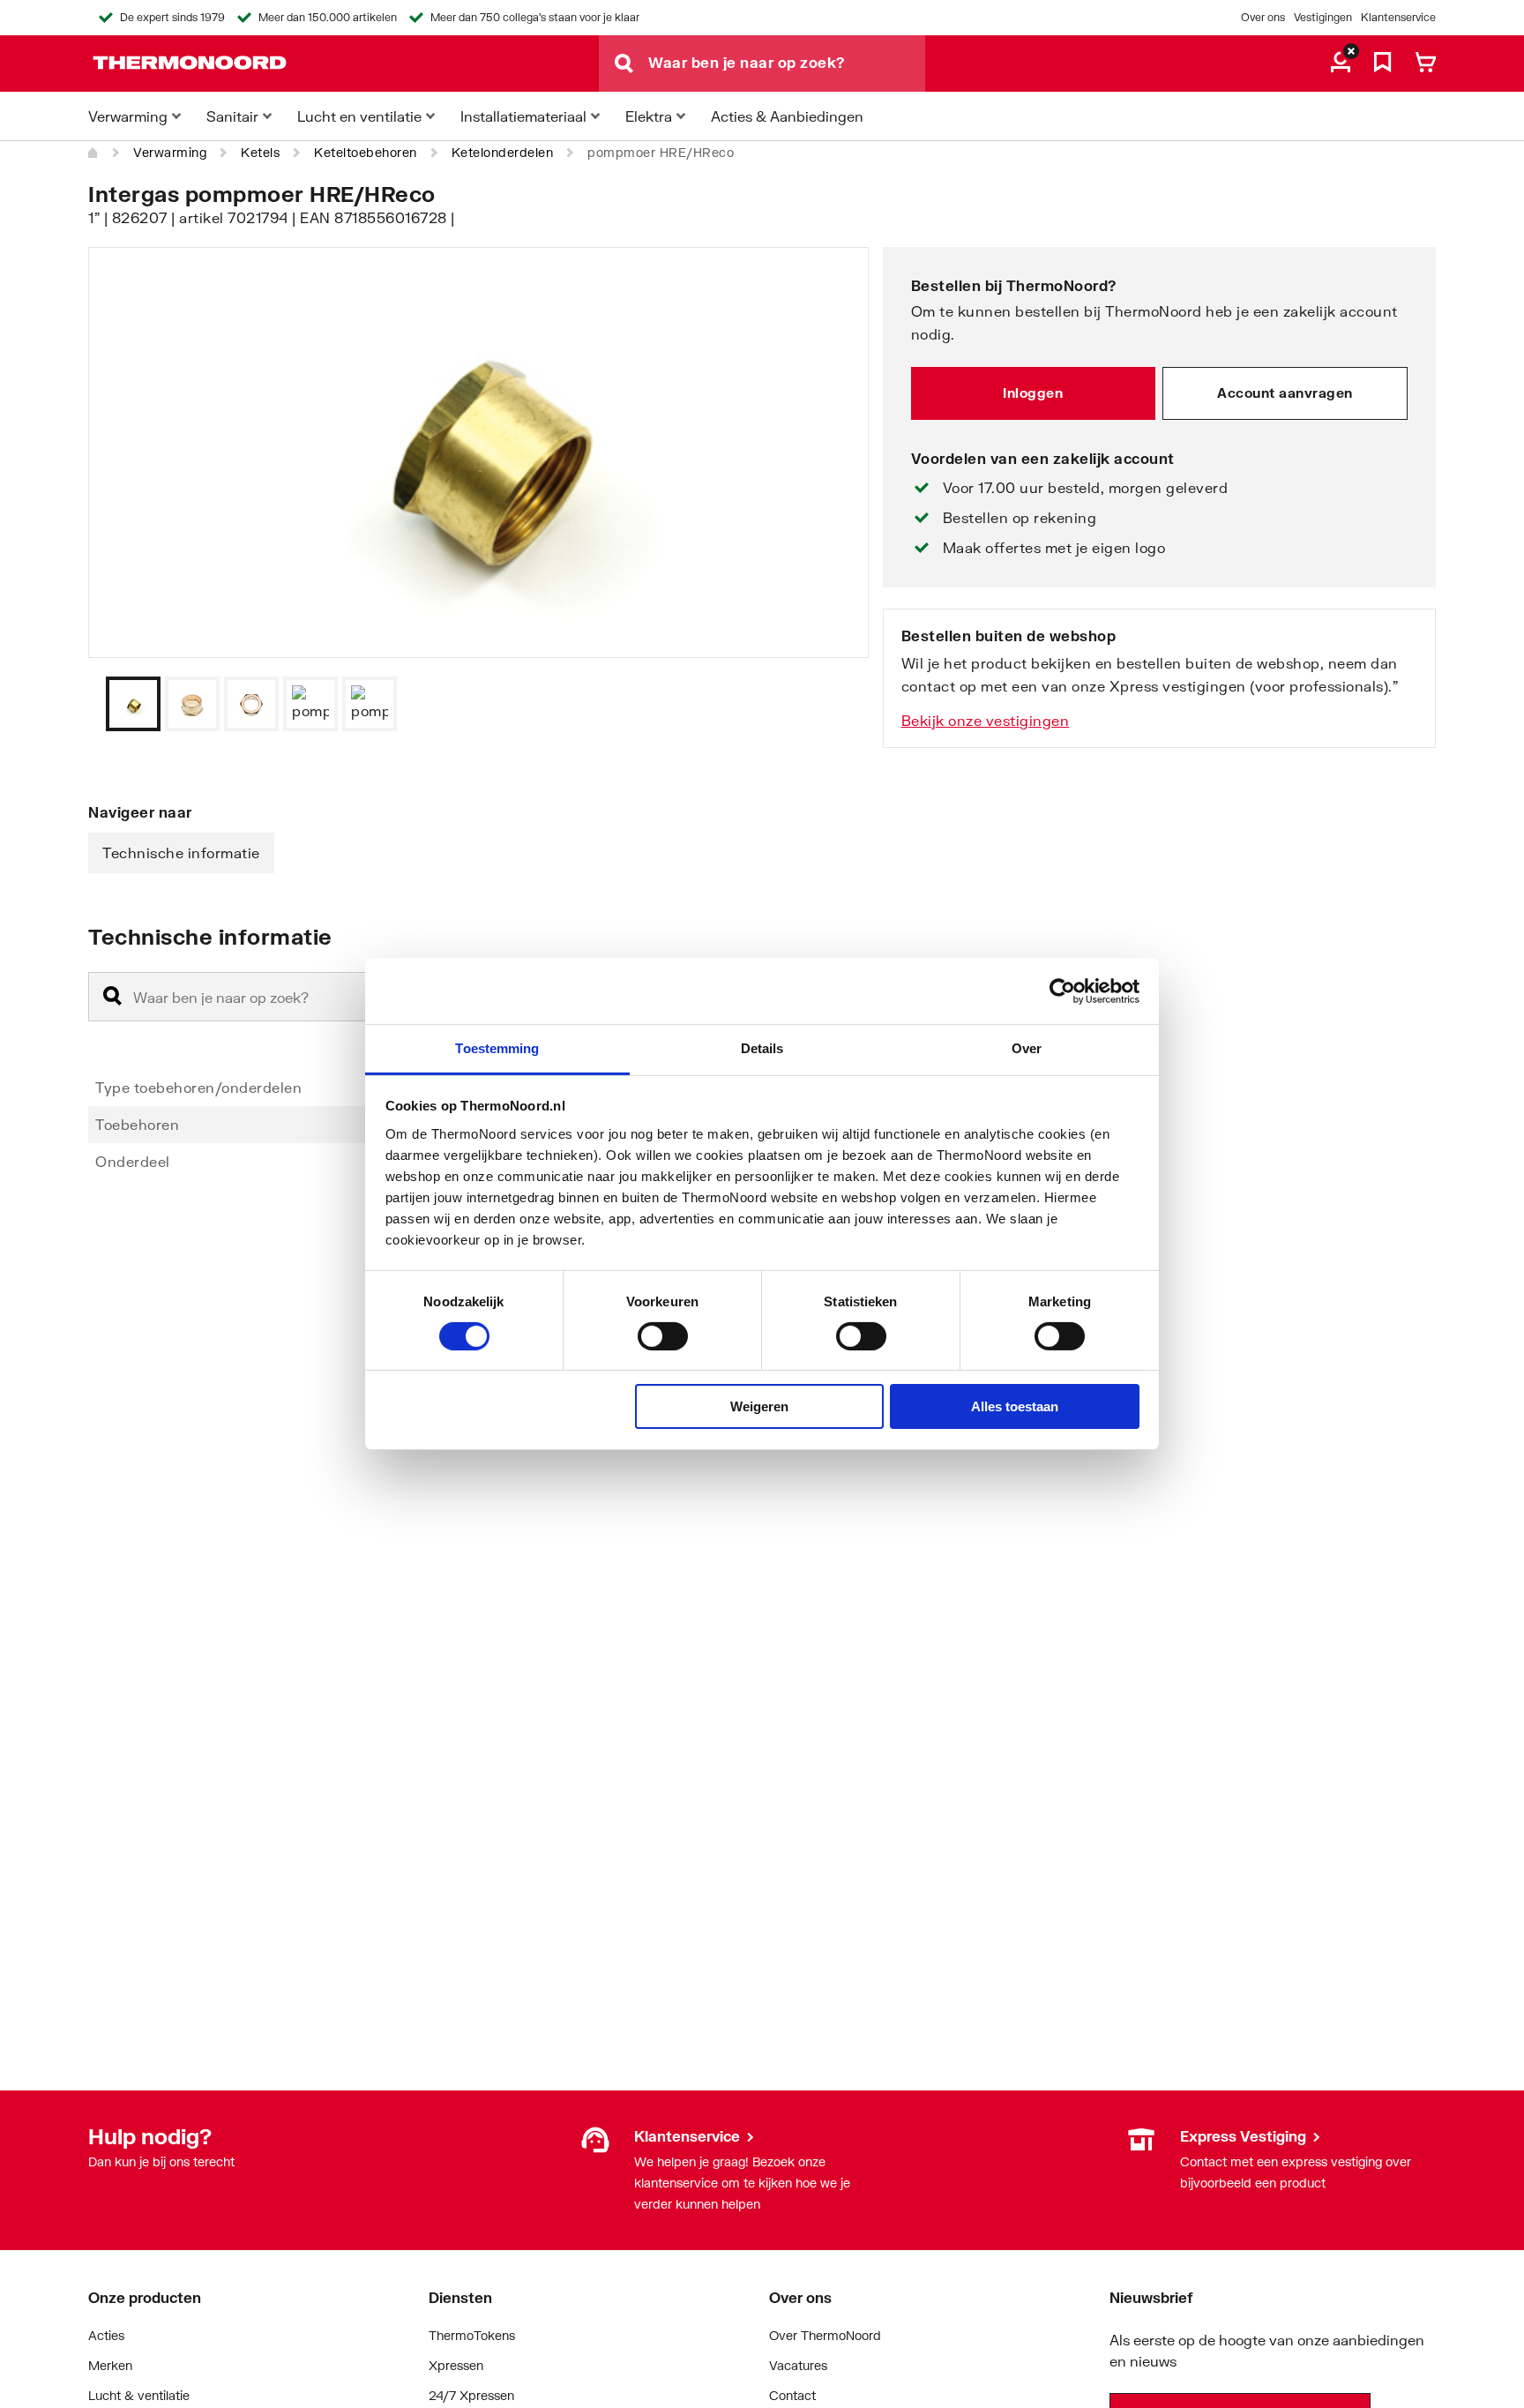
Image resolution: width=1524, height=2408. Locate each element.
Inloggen (1033, 393)
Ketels (260, 152)
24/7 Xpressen (471, 2395)
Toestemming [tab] (497, 1048)
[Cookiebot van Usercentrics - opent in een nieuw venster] (1062, 991)
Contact (792, 2395)
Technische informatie (181, 853)
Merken (110, 2365)
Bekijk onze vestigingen (986, 720)
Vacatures (798, 2365)
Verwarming (170, 152)
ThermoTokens (472, 2335)
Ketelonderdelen (503, 152)
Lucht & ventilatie (139, 2395)
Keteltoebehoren (366, 152)
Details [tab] (762, 1048)
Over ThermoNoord (825, 2335)
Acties (106, 2335)
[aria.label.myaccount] (1341, 64)
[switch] (663, 1336)
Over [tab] (1027, 1048)
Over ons (1263, 17)
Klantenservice (1398, 17)
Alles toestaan (1015, 1407)
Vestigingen (1323, 17)
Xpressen (456, 2365)
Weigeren (759, 1407)
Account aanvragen (1285, 393)
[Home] (93, 153)
